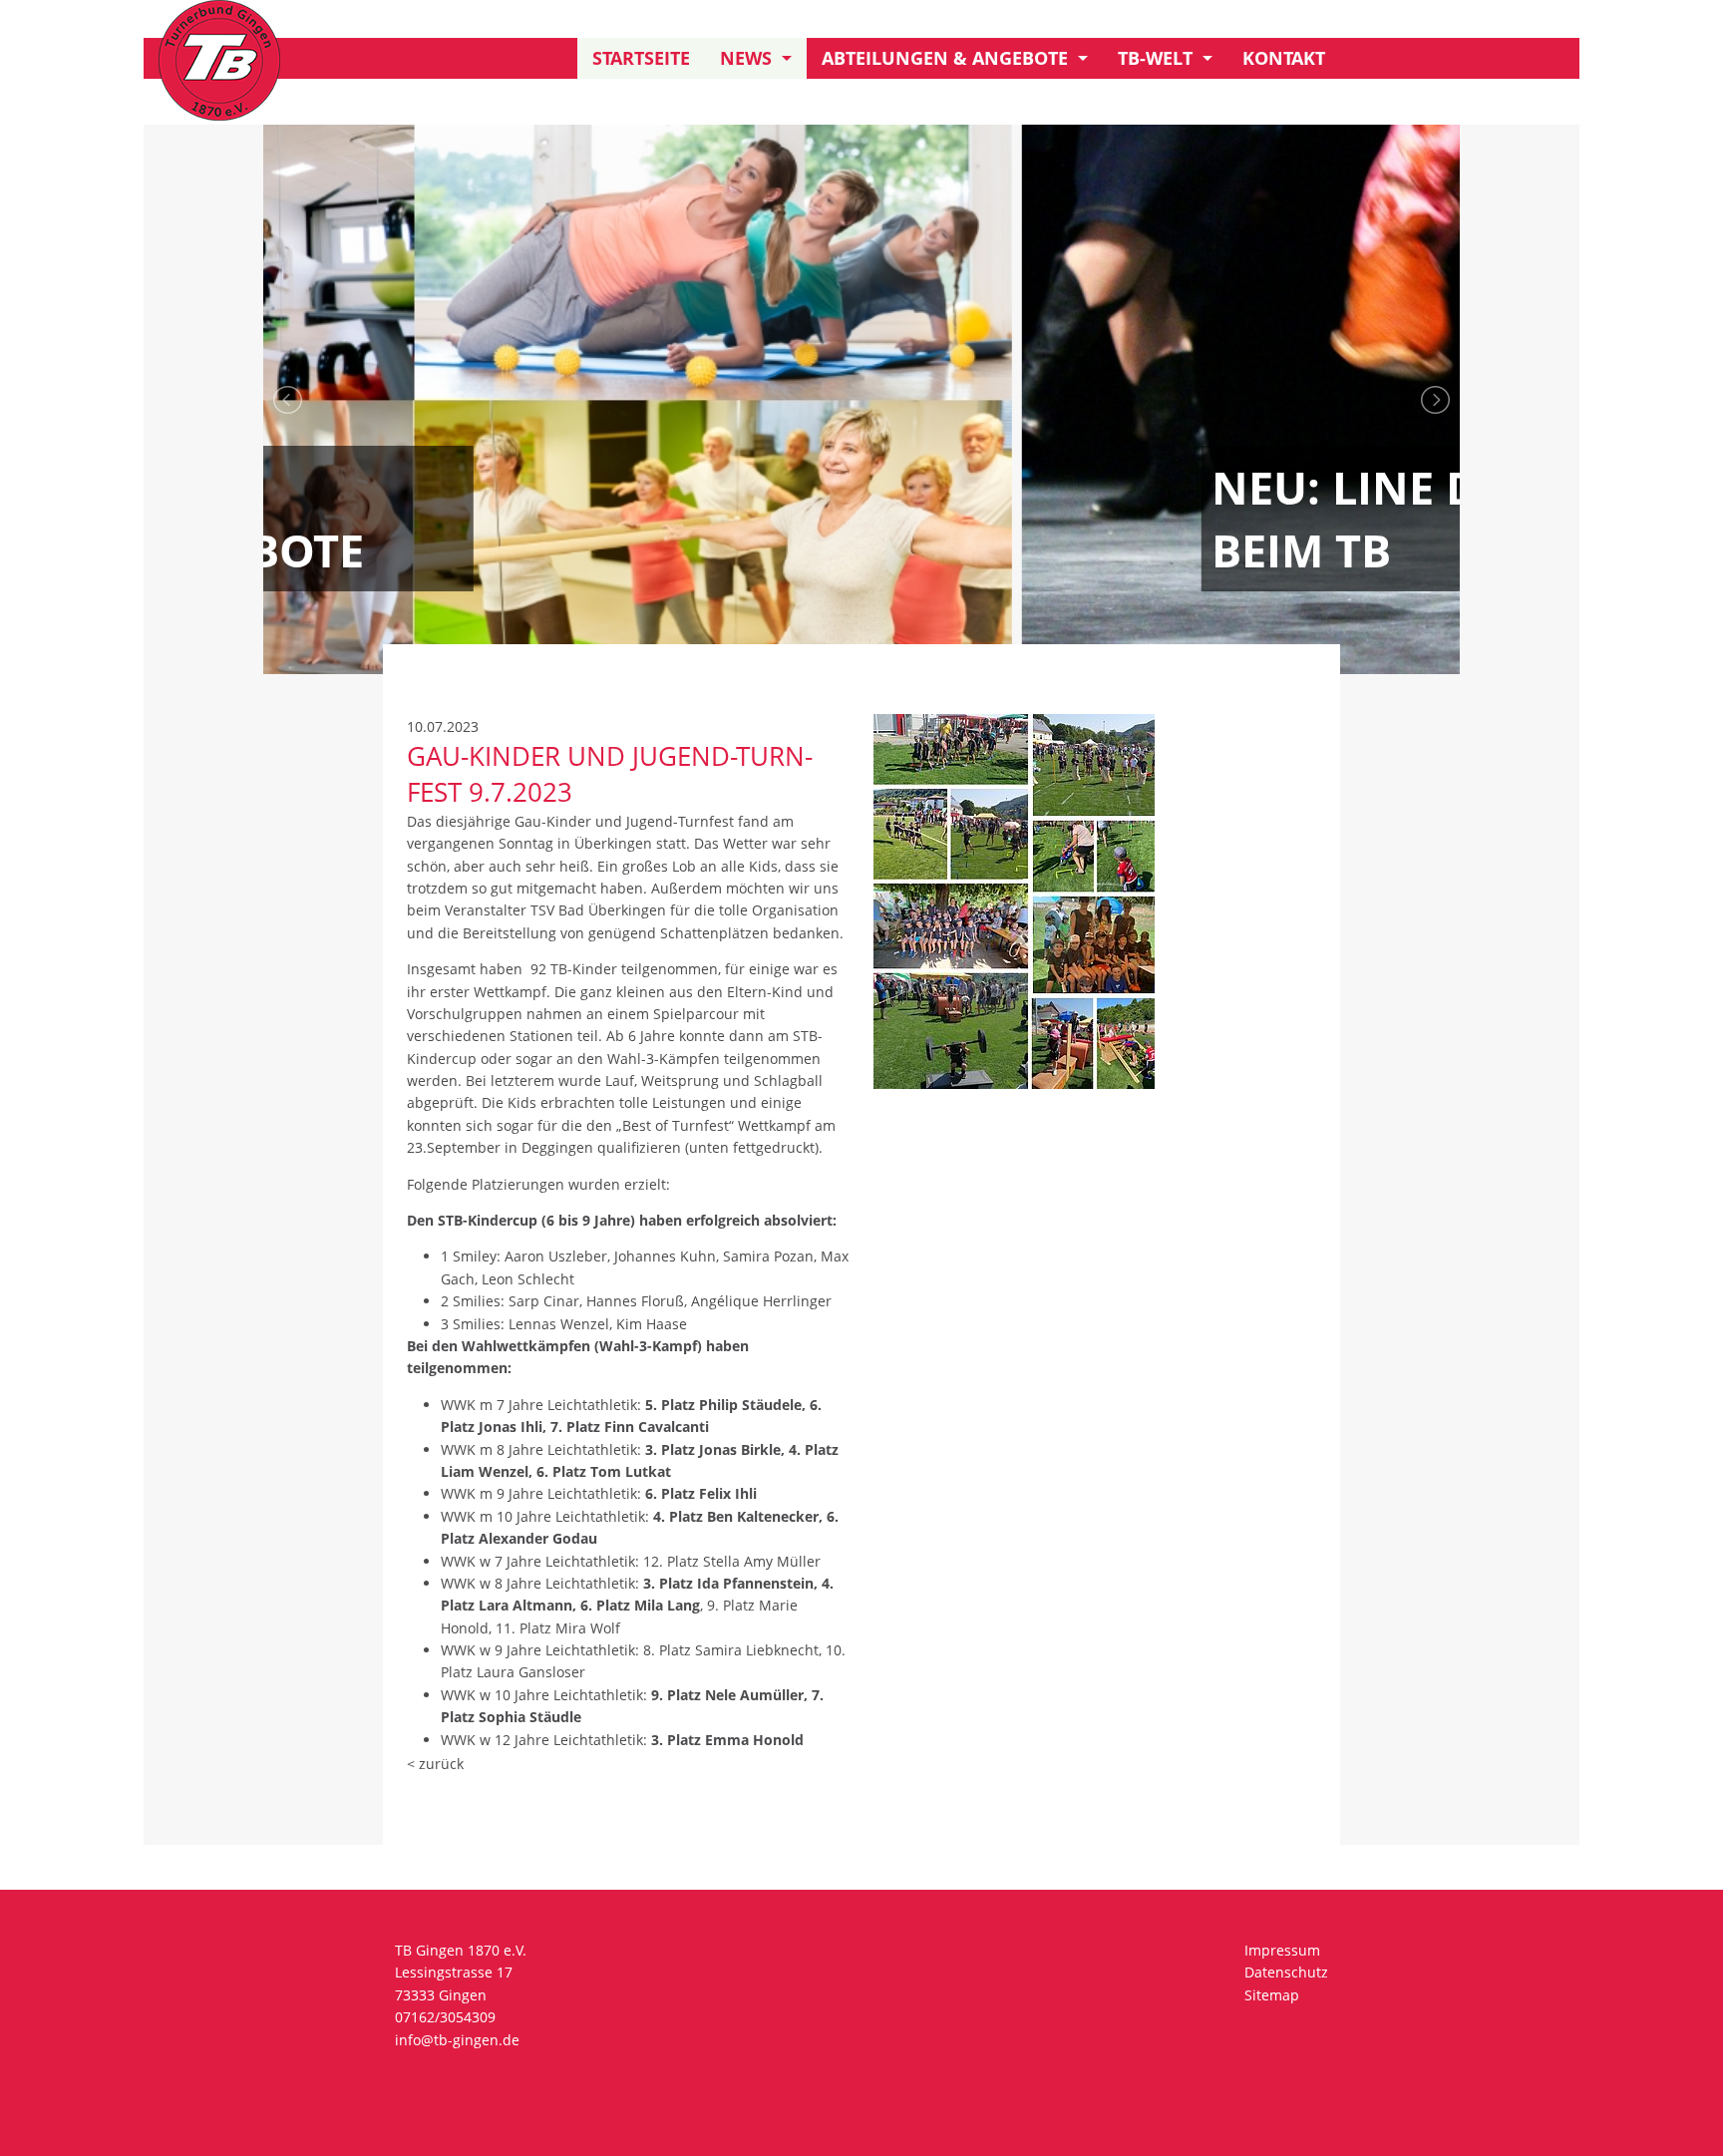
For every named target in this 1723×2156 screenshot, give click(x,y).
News (746, 58)
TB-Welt (1155, 58)
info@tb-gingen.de (457, 2040)
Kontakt (1284, 58)
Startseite (641, 58)
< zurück (435, 1764)
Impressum (1282, 1950)
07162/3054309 (445, 2017)
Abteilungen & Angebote (945, 58)
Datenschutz (1286, 1972)
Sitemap (1272, 1995)
